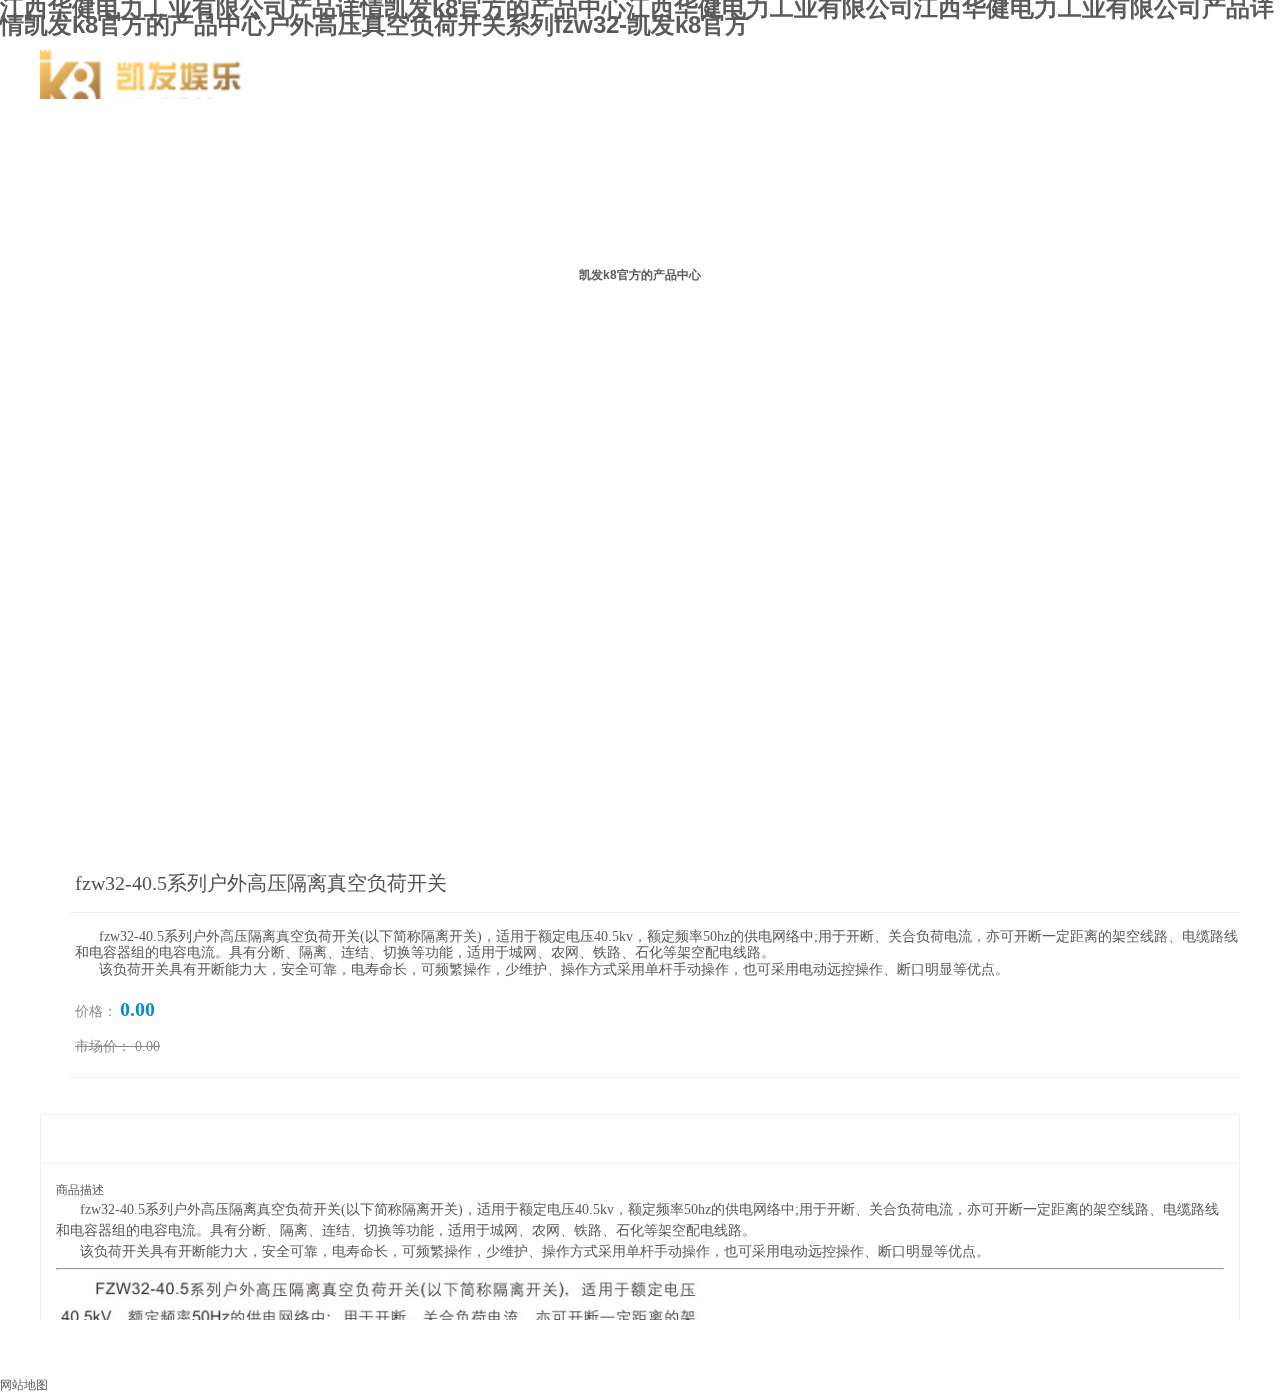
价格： (96, 1011)
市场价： (103, 1046)
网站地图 (24, 1385)
